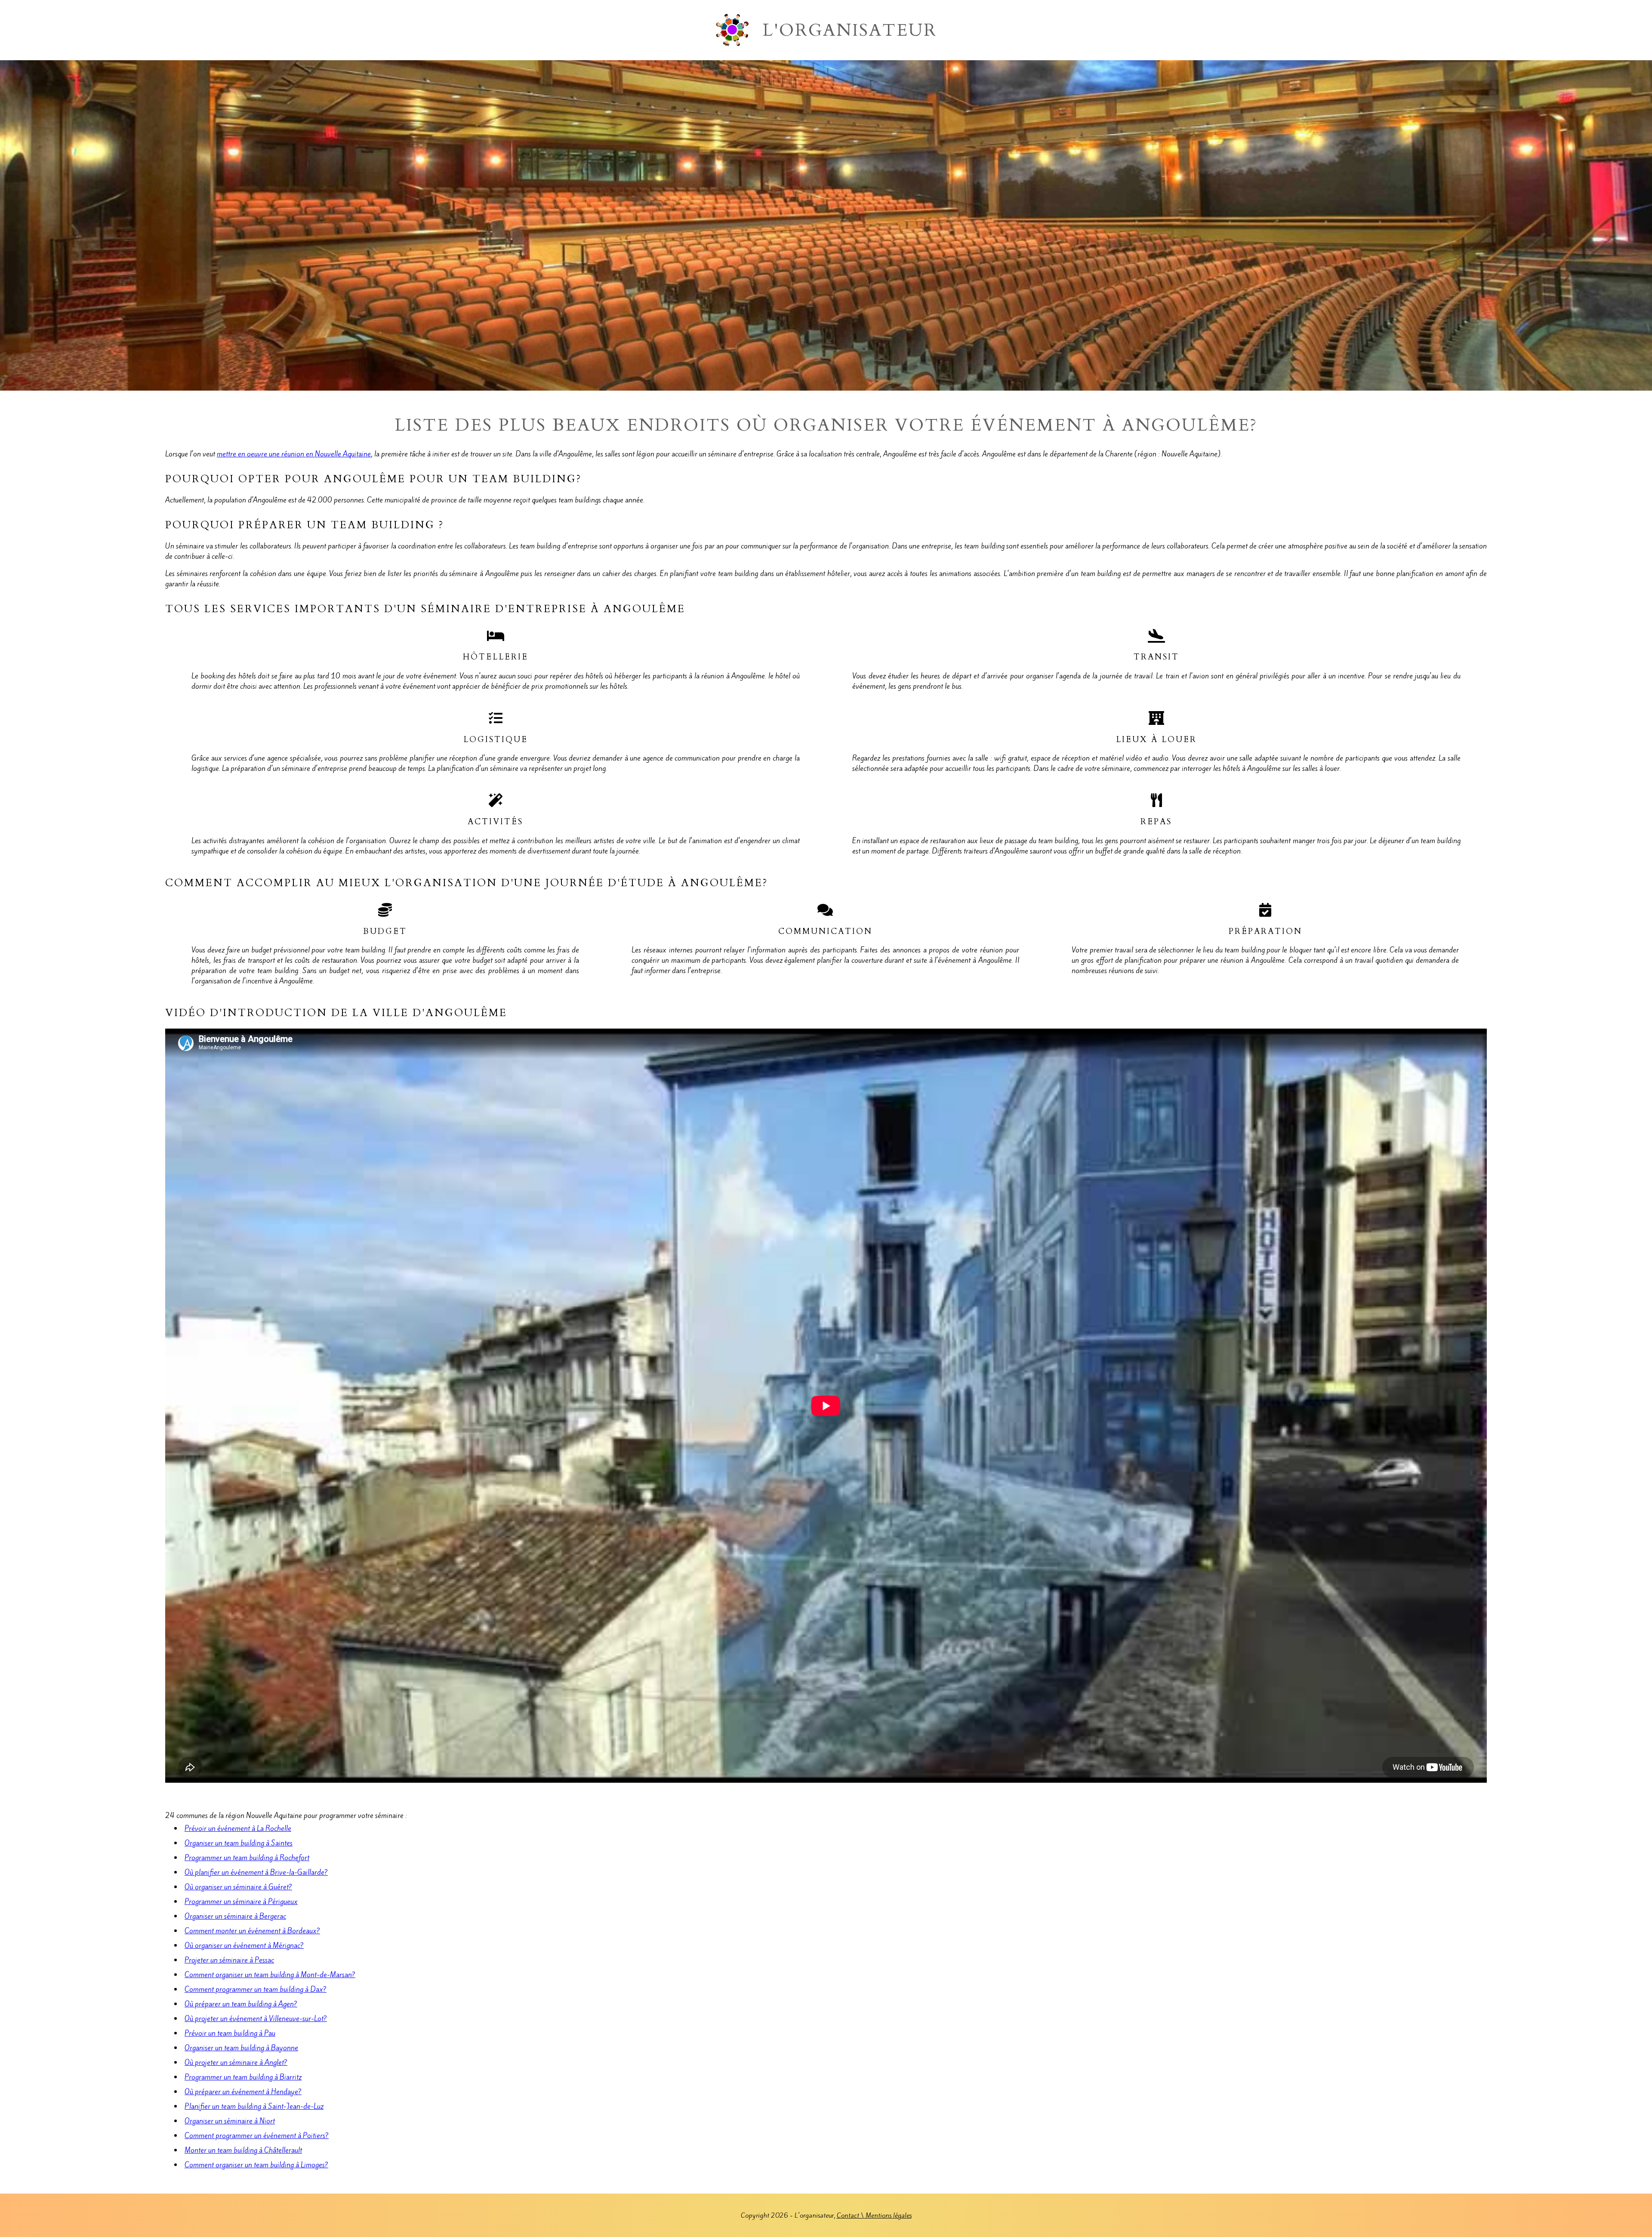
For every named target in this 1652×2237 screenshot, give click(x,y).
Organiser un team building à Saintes (239, 1843)
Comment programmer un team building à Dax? (256, 1989)
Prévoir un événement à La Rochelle (238, 1828)
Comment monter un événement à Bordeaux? (252, 1931)
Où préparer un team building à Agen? (241, 2004)
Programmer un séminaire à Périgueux (241, 1901)
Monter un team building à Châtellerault (243, 2150)
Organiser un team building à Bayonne (241, 2048)
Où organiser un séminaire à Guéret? (238, 1887)
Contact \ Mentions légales (874, 2215)
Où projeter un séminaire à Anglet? (236, 2062)
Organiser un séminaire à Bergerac (235, 1916)
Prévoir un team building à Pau (230, 2033)
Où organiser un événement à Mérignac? (244, 1945)
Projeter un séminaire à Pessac (229, 1960)
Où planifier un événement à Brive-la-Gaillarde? (256, 1872)
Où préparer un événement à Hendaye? (243, 2092)
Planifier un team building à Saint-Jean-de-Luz (254, 2106)
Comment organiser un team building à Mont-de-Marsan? (270, 1975)
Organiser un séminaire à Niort (230, 2121)
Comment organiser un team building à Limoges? (256, 2165)
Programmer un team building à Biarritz (243, 2077)
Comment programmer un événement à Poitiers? (257, 2135)
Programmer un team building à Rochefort (247, 1858)
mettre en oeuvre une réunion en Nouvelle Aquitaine (294, 454)
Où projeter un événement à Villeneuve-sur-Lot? (256, 2018)
